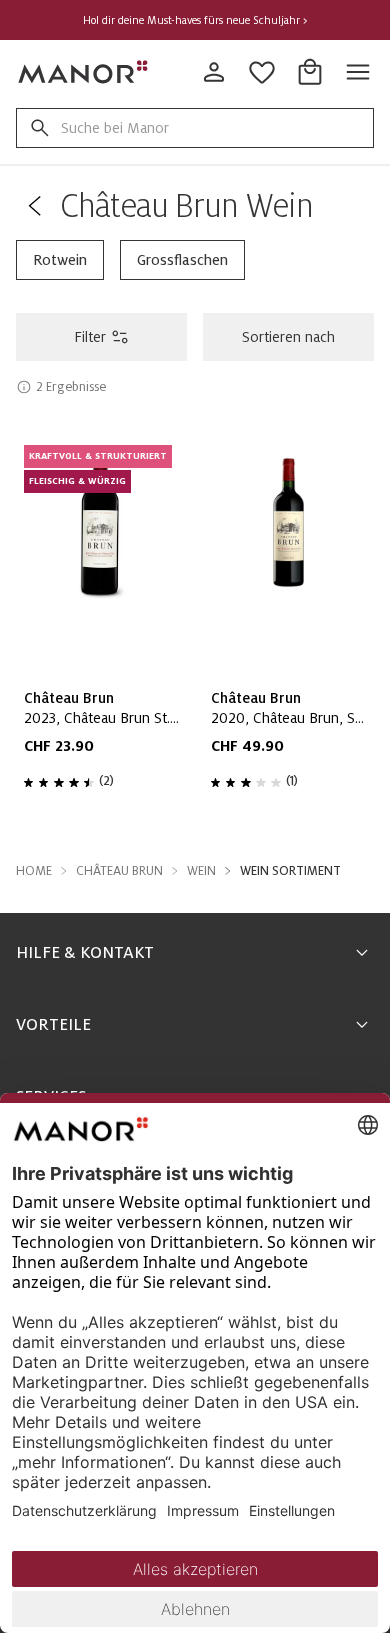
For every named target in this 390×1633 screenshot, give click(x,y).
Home (34, 871)
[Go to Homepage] (84, 72)
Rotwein (60, 260)
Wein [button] (201, 871)
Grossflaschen (182, 260)
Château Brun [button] (119, 871)
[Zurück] (34, 206)
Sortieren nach (288, 337)
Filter (90, 337)
